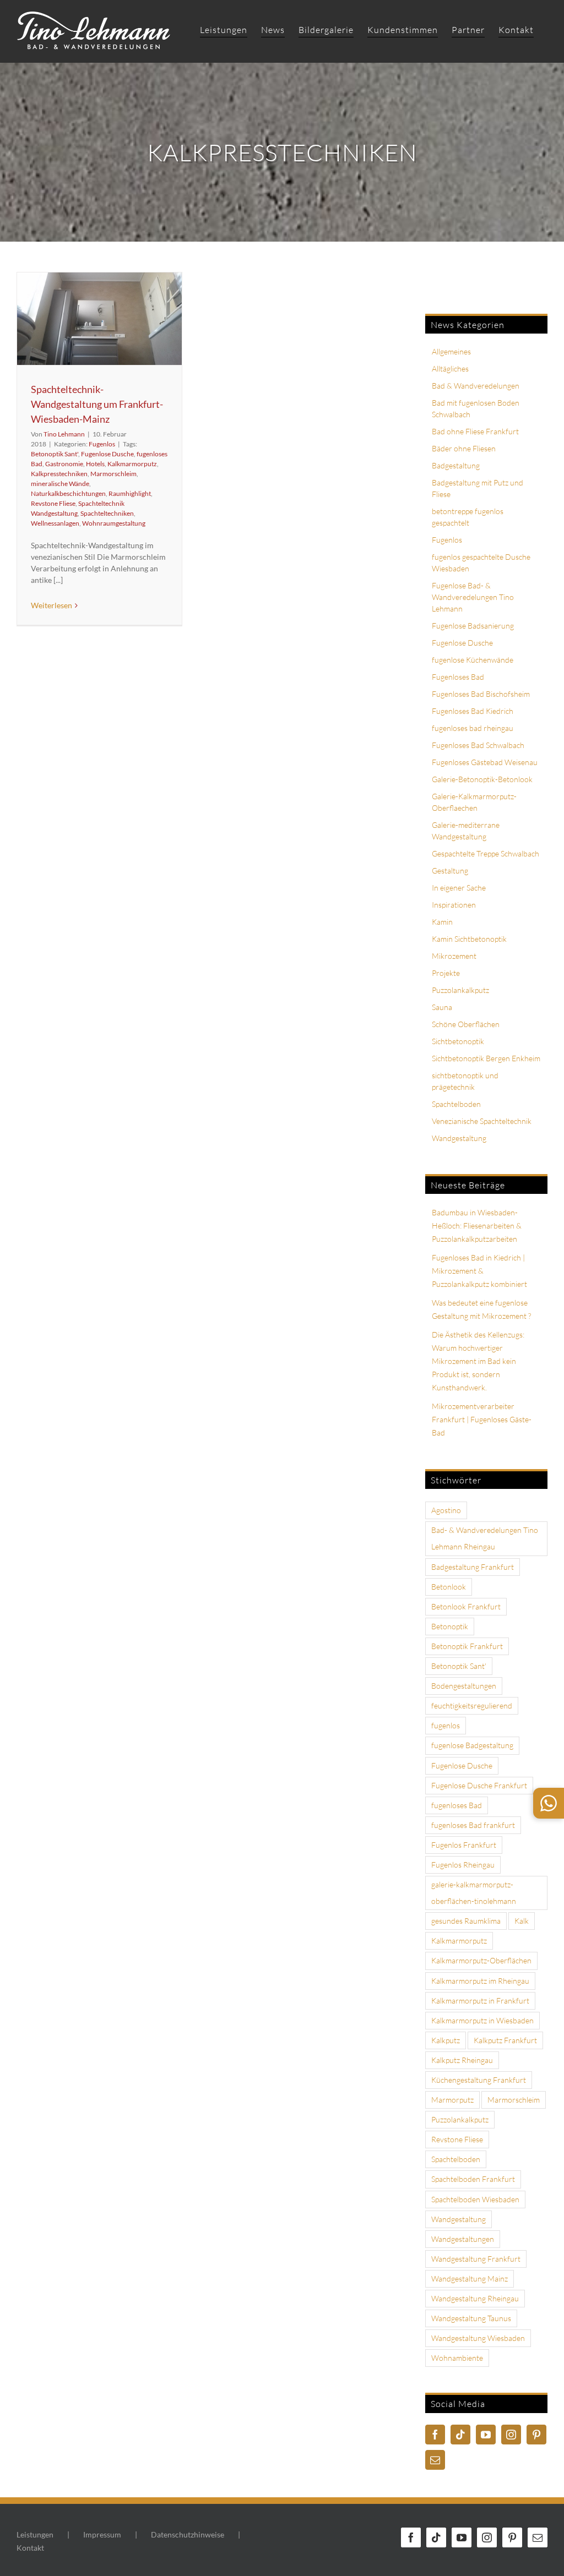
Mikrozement (454, 956)
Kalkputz (446, 2040)
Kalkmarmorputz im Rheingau (480, 1981)
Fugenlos (102, 444)
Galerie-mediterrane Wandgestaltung (466, 831)
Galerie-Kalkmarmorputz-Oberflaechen (474, 802)
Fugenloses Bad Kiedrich (473, 711)
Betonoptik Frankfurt (467, 1646)
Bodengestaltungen (464, 1686)
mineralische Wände (60, 484)
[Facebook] (435, 2435)
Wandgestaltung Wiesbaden (478, 2338)
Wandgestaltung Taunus (471, 2318)
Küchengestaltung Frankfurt (479, 2080)
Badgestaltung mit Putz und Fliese (478, 488)
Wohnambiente (457, 2358)
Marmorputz (452, 2100)
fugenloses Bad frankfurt (473, 1825)
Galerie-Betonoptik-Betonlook (482, 779)
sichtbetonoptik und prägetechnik (465, 1081)
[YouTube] (486, 2435)
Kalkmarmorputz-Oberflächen (481, 1960)
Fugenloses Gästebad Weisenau (485, 762)
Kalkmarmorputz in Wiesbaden (482, 2020)
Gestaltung (450, 871)
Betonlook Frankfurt (466, 1606)
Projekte (446, 973)
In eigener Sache (459, 888)
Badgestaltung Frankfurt (473, 1567)
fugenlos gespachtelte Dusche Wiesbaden (481, 563)
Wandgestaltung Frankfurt (476, 2259)
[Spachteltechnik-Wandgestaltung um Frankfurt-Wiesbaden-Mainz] (99, 319)
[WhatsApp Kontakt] (549, 1803)
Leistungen (35, 2534)
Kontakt (30, 2548)
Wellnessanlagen (55, 523)
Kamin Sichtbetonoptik (469, 939)
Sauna (442, 1007)
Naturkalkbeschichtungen (68, 493)
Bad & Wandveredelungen (476, 386)
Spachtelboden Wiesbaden (475, 2199)
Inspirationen (454, 905)
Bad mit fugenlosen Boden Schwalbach (476, 408)
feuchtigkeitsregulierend (472, 1705)
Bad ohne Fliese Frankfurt (475, 431)
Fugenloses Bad (458, 677)
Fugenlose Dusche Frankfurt (479, 1785)
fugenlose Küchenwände (473, 660)
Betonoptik (450, 1626)
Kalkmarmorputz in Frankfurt (480, 2001)
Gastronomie (64, 464)
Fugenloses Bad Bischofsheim (481, 694)
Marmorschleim (113, 474)
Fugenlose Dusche (107, 454)
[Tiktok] (460, 2435)
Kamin (442, 922)
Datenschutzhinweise (188, 2534)
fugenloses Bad (457, 1805)
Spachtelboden (456, 1104)
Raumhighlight (130, 493)
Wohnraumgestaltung (114, 523)
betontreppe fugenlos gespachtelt (468, 517)
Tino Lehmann (64, 434)
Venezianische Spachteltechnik (482, 1121)
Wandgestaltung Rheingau (475, 2298)
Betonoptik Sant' (55, 454)
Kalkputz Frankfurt (505, 2040)
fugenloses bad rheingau (473, 728)
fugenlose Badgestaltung (472, 1745)
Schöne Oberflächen (466, 1024)
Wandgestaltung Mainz (470, 2278)
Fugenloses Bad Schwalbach (478, 745)
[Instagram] (511, 2435)
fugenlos (446, 1725)
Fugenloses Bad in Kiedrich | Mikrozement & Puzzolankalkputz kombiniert (479, 1271)
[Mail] (435, 2460)
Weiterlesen (51, 605)
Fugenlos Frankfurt (464, 1845)
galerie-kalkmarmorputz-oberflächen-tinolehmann (474, 1893)
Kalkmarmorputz (132, 464)
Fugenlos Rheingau (463, 1865)
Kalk (522, 1921)
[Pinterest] (536, 2435)
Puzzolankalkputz (460, 990)
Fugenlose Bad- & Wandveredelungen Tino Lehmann (473, 597)
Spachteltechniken (107, 513)
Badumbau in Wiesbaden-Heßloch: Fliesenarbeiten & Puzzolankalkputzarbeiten (477, 1226)
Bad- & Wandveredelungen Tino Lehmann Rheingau (485, 1538)
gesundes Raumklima (466, 1921)
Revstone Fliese (53, 503)
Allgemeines (451, 351)
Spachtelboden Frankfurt (473, 2179)
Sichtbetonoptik (458, 1041)
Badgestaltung (456, 465)
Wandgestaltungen (463, 2239)
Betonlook (449, 1587)
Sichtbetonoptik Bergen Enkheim (486, 1058)
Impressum (102, 2534)
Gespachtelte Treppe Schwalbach (486, 853)
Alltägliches (450, 369)
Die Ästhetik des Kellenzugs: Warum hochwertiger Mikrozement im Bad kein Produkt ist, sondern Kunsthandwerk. (478, 1361)
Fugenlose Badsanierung (473, 626)
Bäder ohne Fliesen (464, 448)
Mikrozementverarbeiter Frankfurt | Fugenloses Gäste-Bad (482, 1419)
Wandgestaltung (459, 1138)
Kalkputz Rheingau (462, 2060)
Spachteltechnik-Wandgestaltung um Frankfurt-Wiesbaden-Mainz (97, 404)
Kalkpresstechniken (59, 474)
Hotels (95, 464)
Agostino (446, 1510)
